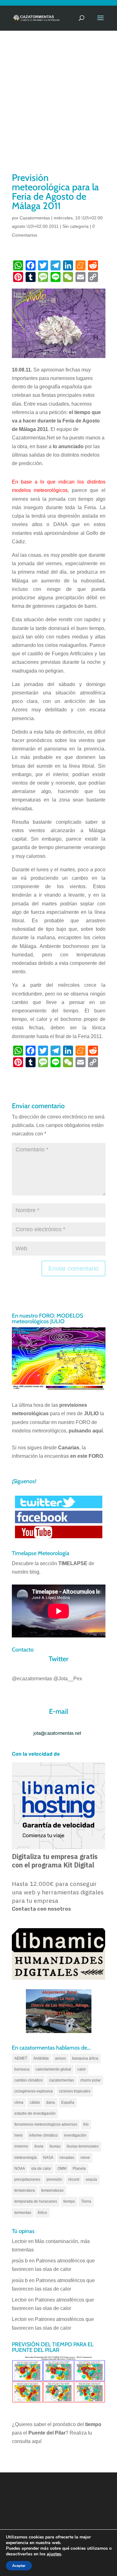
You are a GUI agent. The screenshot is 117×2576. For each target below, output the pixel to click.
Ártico (42, 2213)
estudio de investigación (35, 2113)
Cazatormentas (35, 218)
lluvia (39, 2146)
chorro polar (90, 2080)
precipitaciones (27, 2179)
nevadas (67, 2158)
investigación (75, 2135)
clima (19, 2102)
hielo (19, 2135)
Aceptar (19, 2566)
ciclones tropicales (75, 2091)
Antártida (41, 2058)
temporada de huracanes (36, 2201)
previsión (54, 2179)
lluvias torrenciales (83, 2146)
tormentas (23, 2213)
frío (86, 2124)
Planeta (79, 2169)
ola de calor (41, 2169)
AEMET (21, 2058)
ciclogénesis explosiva (34, 2091)
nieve (85, 2158)
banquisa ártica (85, 2058)
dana (51, 2102)
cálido (35, 2102)
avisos (60, 2058)
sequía (91, 2179)
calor (82, 2069)
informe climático (43, 2135)
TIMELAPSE (73, 1563)
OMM (62, 2169)
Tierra (86, 2201)
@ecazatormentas (32, 1679)
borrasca (22, 2069)
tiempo (69, 2201)
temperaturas (52, 2190)
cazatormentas (61, 2080)
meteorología (26, 2158)
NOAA (20, 2169)
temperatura (25, 2190)
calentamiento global (53, 2069)
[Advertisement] (58, 109)
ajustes (54, 2554)
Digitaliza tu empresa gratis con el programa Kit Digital (55, 1861)
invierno (21, 2146)
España (68, 2102)
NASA (48, 2158)
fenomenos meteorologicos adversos (46, 2124)
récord (74, 2179)
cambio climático (29, 2080)
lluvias (55, 2146)
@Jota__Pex (68, 1679)
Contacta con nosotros (41, 1909)
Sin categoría (76, 226)
